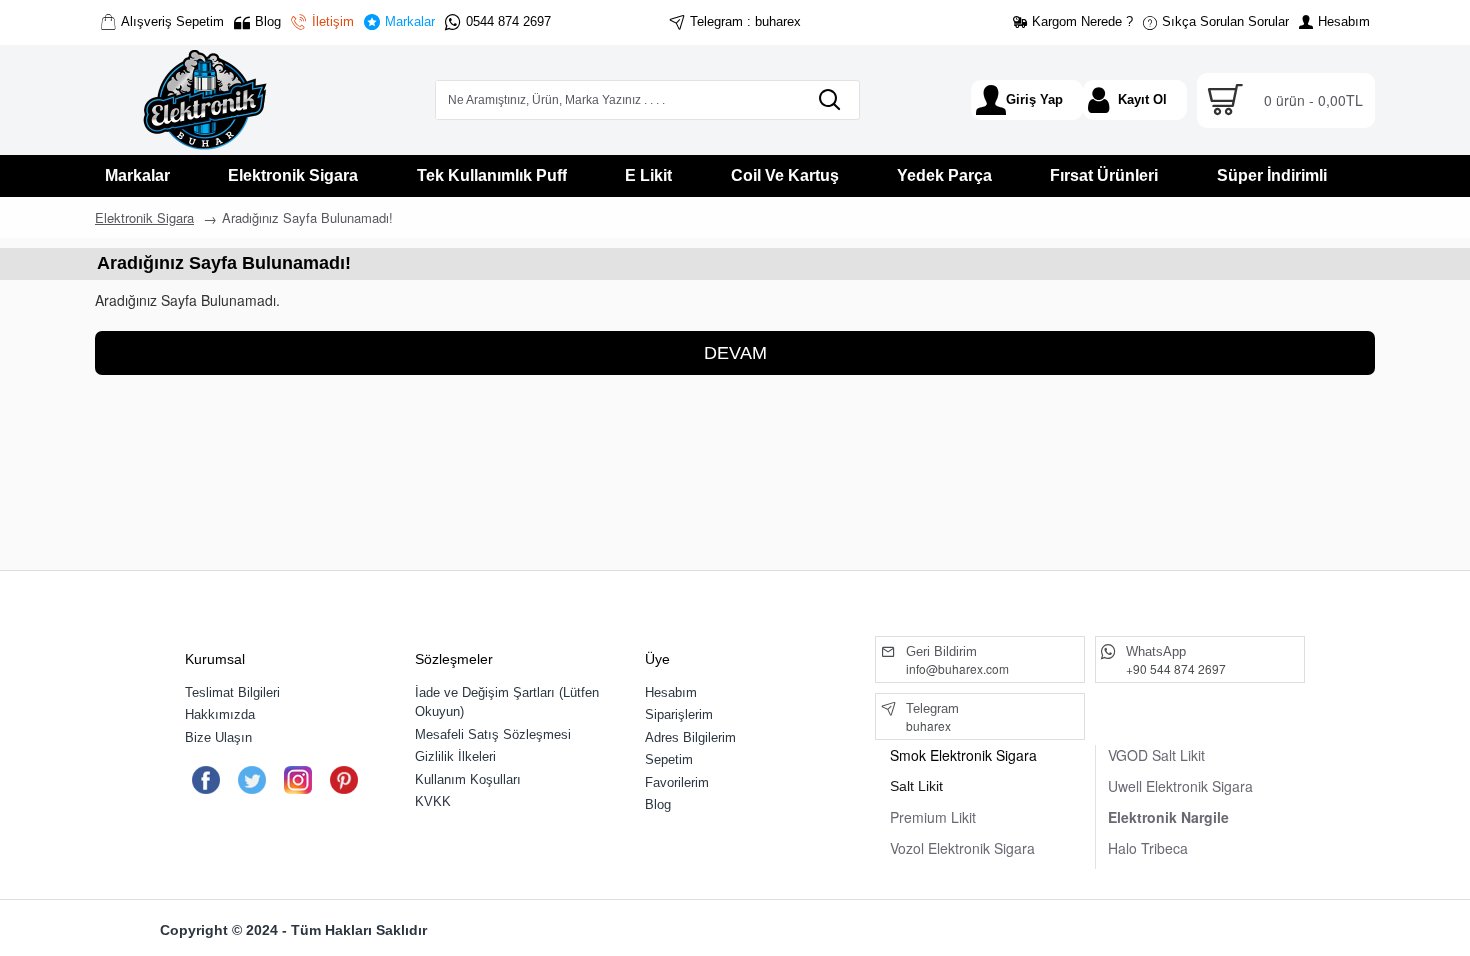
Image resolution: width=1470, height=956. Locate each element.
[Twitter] (251, 780)
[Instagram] (297, 780)
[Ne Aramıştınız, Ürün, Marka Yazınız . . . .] (829, 100)
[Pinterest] (343, 780)
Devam (735, 353)
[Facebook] (205, 780)
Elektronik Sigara (144, 217)
